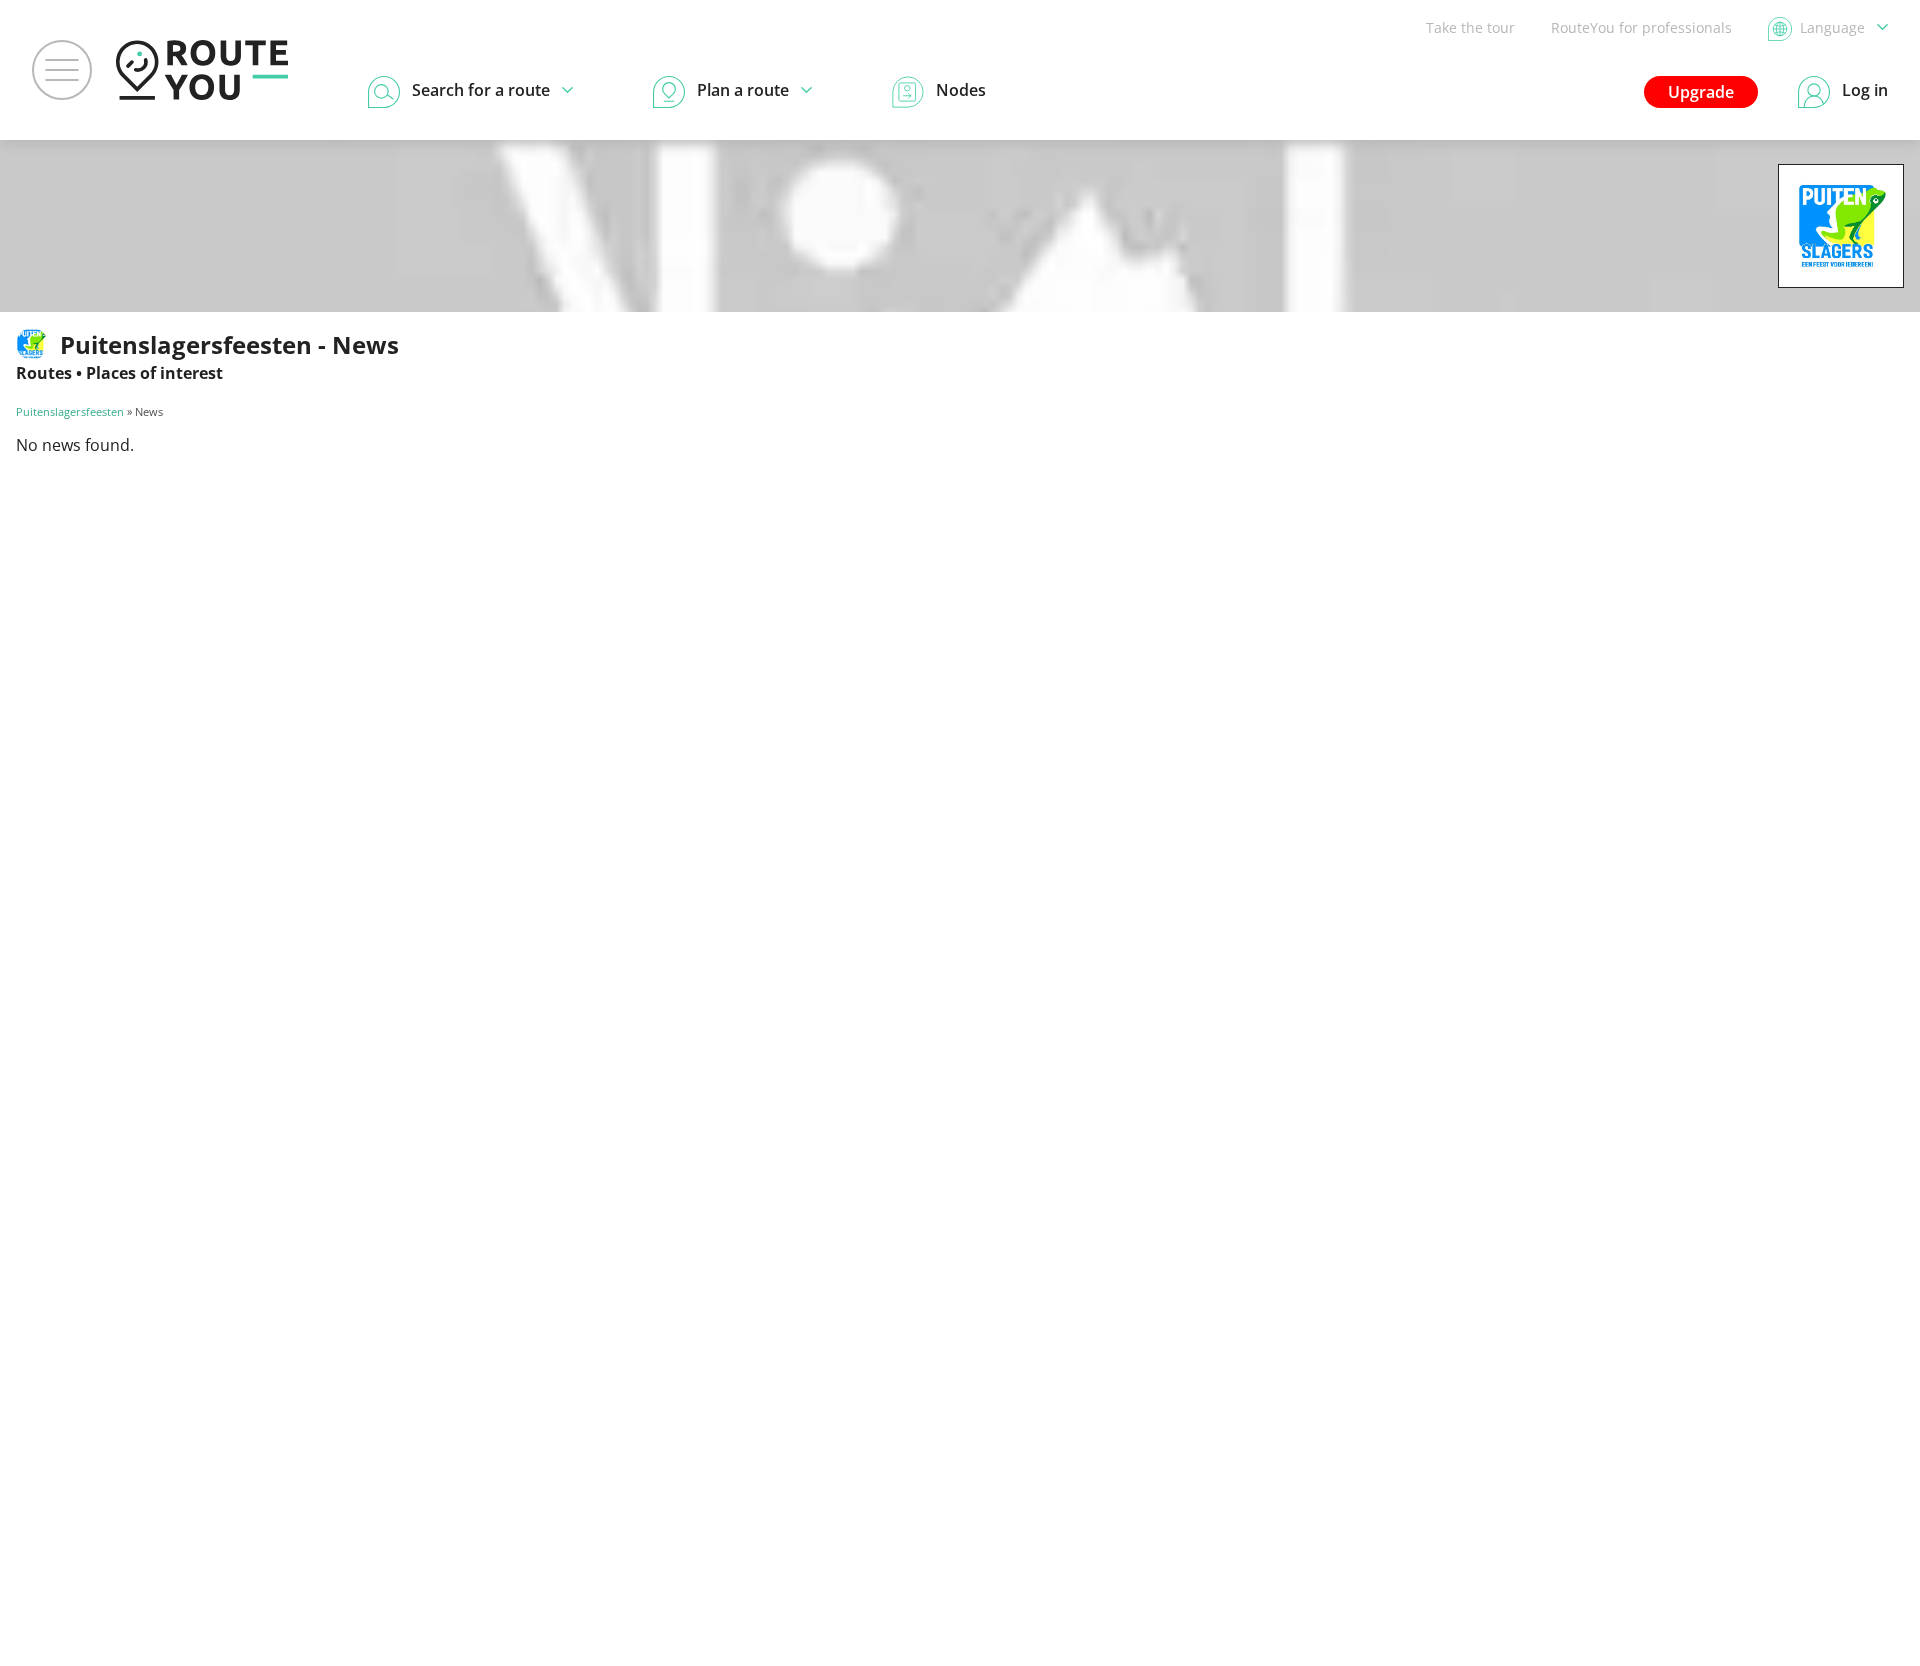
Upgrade (1701, 92)
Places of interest (154, 373)
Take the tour (1470, 27)
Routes (44, 373)
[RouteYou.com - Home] (202, 70)
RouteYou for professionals (1641, 27)
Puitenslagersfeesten (70, 411)
